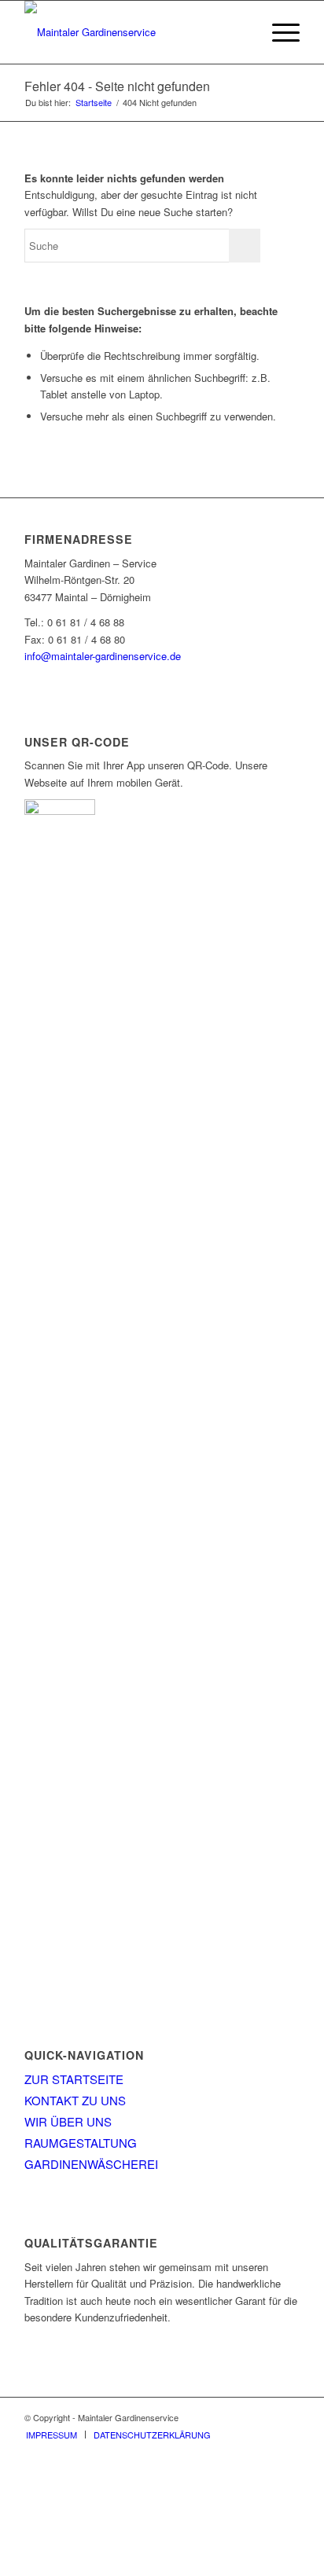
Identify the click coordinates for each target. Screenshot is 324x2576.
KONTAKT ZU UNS (75, 2100)
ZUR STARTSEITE (74, 2079)
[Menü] (278, 32)
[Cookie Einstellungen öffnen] (118, 2567)
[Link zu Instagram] (264, 2417)
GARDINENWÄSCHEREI (91, 2164)
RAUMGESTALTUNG (81, 2143)
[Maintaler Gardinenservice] (134, 32)
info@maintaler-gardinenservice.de (103, 656)
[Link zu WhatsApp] (288, 2417)
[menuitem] (278, 32)
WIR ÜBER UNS (68, 2121)
